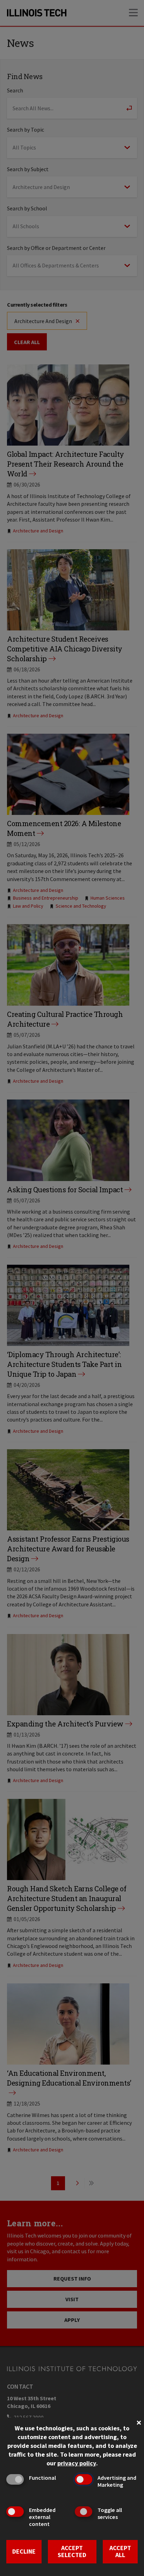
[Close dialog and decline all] (139, 2422)
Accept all (120, 2551)
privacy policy (77, 2463)
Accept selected (72, 2551)
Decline (24, 2551)
